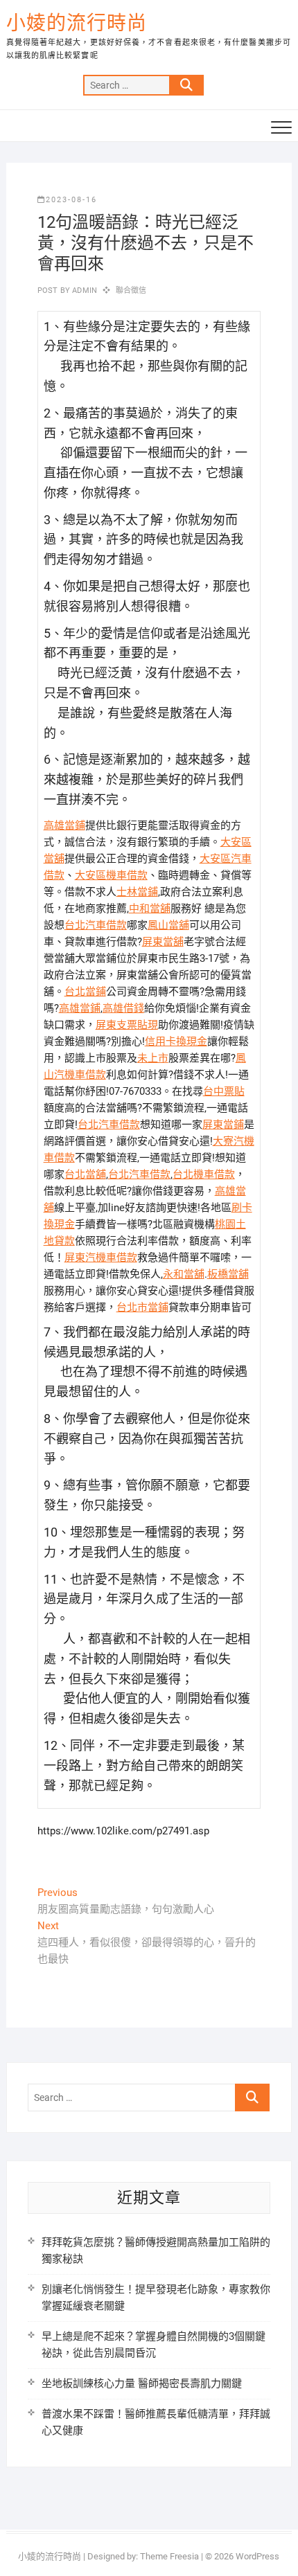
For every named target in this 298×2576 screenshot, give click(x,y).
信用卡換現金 (176, 1041)
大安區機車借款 (111, 875)
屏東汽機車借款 (101, 1258)
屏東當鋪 (223, 1125)
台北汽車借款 (96, 925)
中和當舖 (150, 909)
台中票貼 (224, 1091)
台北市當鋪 (142, 1307)
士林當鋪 (137, 892)
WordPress (257, 2556)
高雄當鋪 (64, 825)
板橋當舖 (228, 1274)
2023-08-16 (71, 200)
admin (84, 290)
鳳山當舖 (168, 925)
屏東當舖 (163, 942)
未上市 (153, 1058)
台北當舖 (85, 1174)
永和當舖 (184, 1274)
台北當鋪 (85, 992)
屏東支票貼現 (127, 1025)
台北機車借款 (204, 1174)
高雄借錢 (123, 1008)
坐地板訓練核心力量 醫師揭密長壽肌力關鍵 (142, 2383)
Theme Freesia (169, 2556)
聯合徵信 (131, 290)
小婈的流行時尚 (77, 23)
